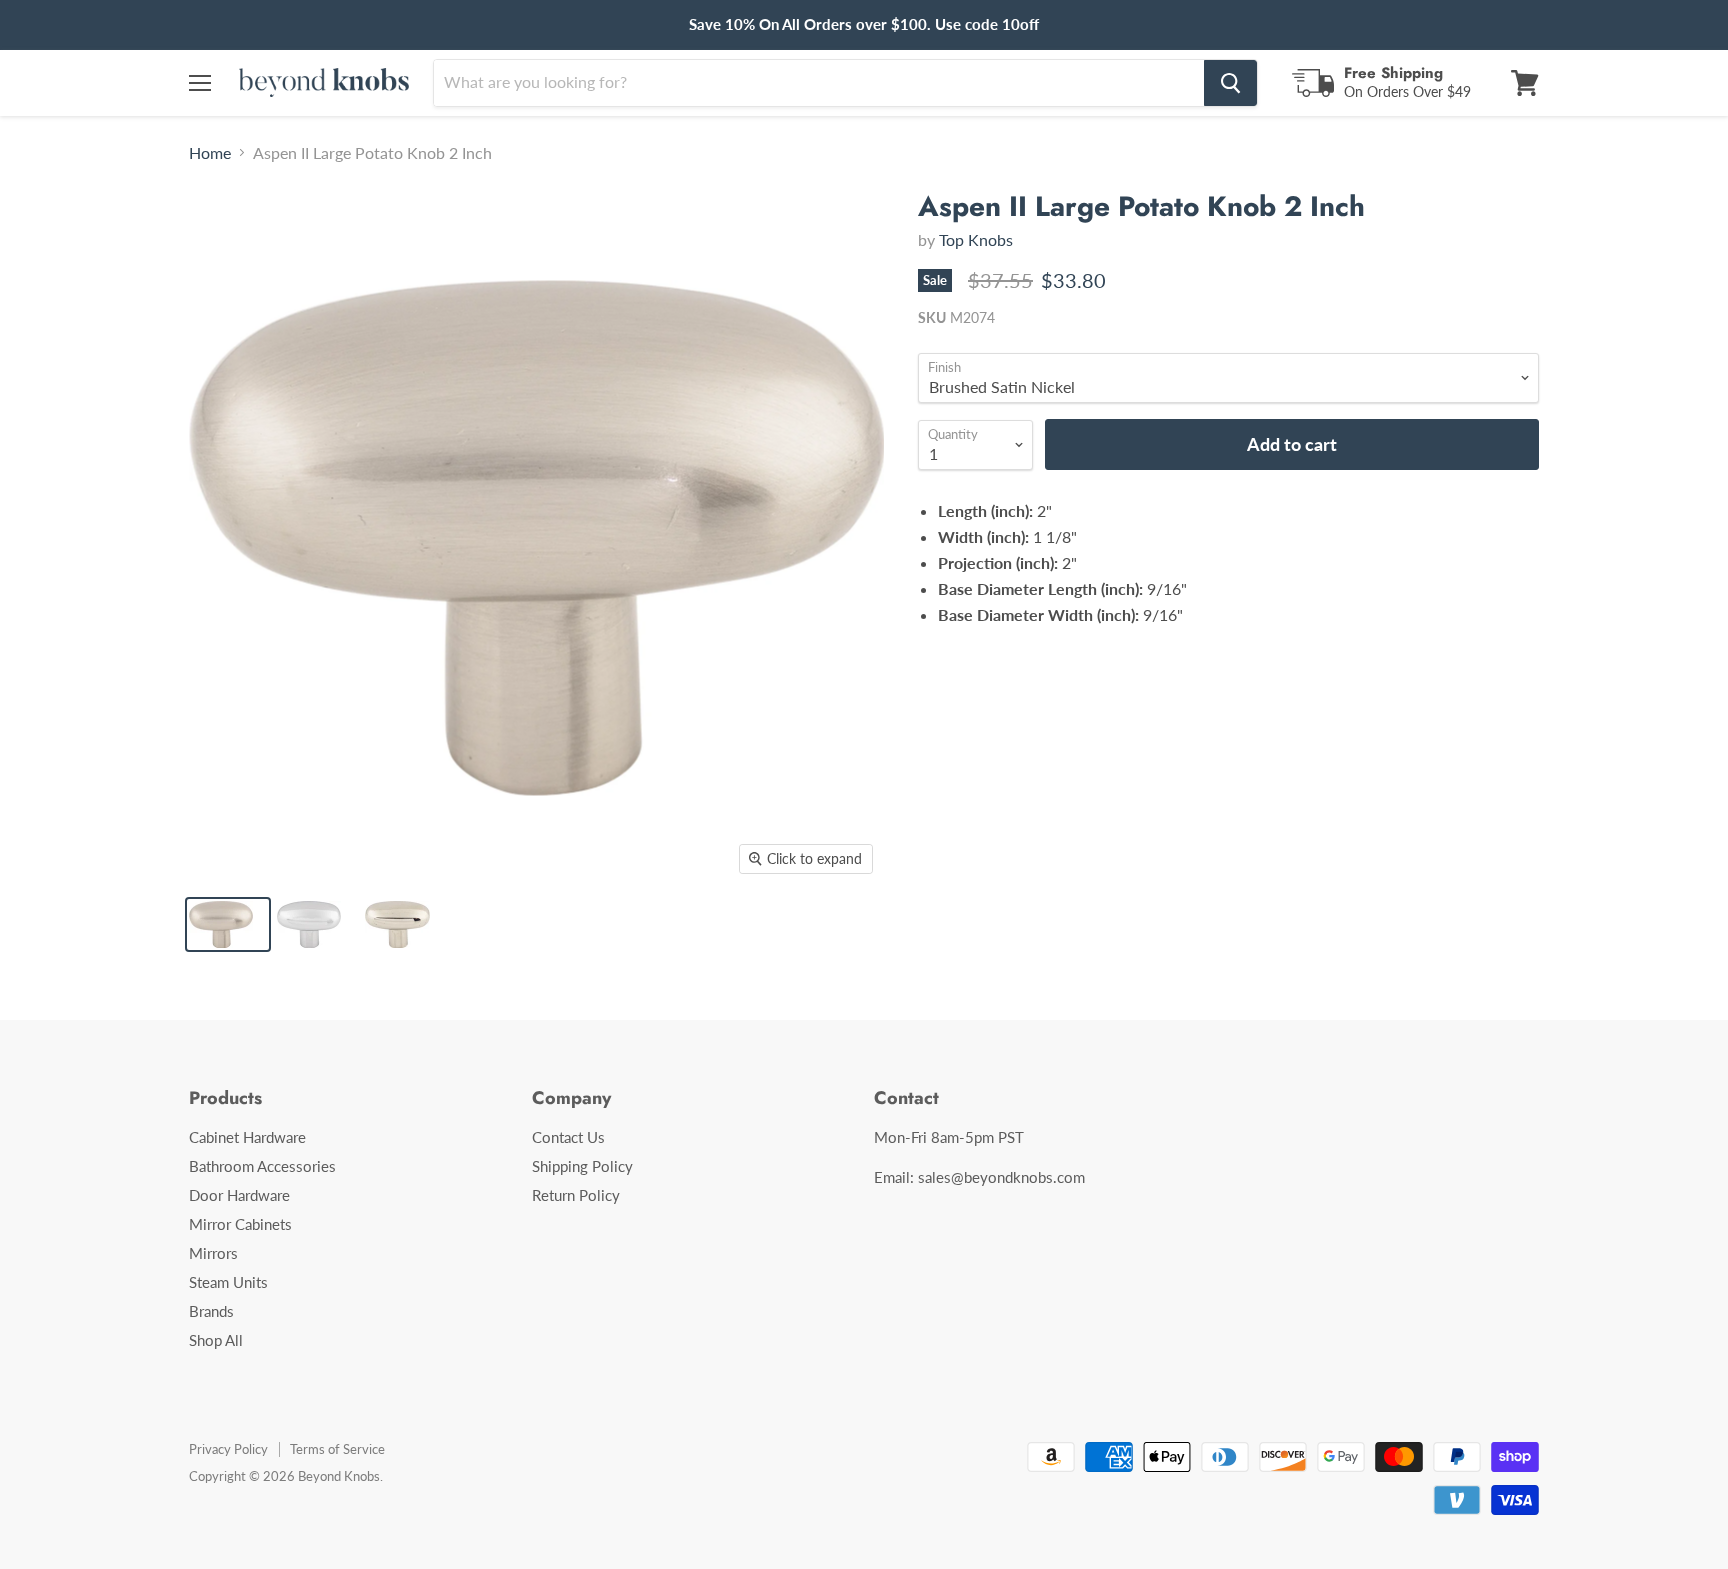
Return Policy (576, 1195)
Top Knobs (976, 239)
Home (210, 153)
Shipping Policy (582, 1166)
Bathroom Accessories (262, 1166)
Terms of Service (337, 1449)
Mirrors (213, 1253)
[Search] (1230, 83)
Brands (211, 1311)
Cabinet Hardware (247, 1137)
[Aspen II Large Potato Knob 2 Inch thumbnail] (228, 924)
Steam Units (228, 1282)
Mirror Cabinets (240, 1224)
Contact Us (568, 1137)
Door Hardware (239, 1195)
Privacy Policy (228, 1449)
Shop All (216, 1340)
